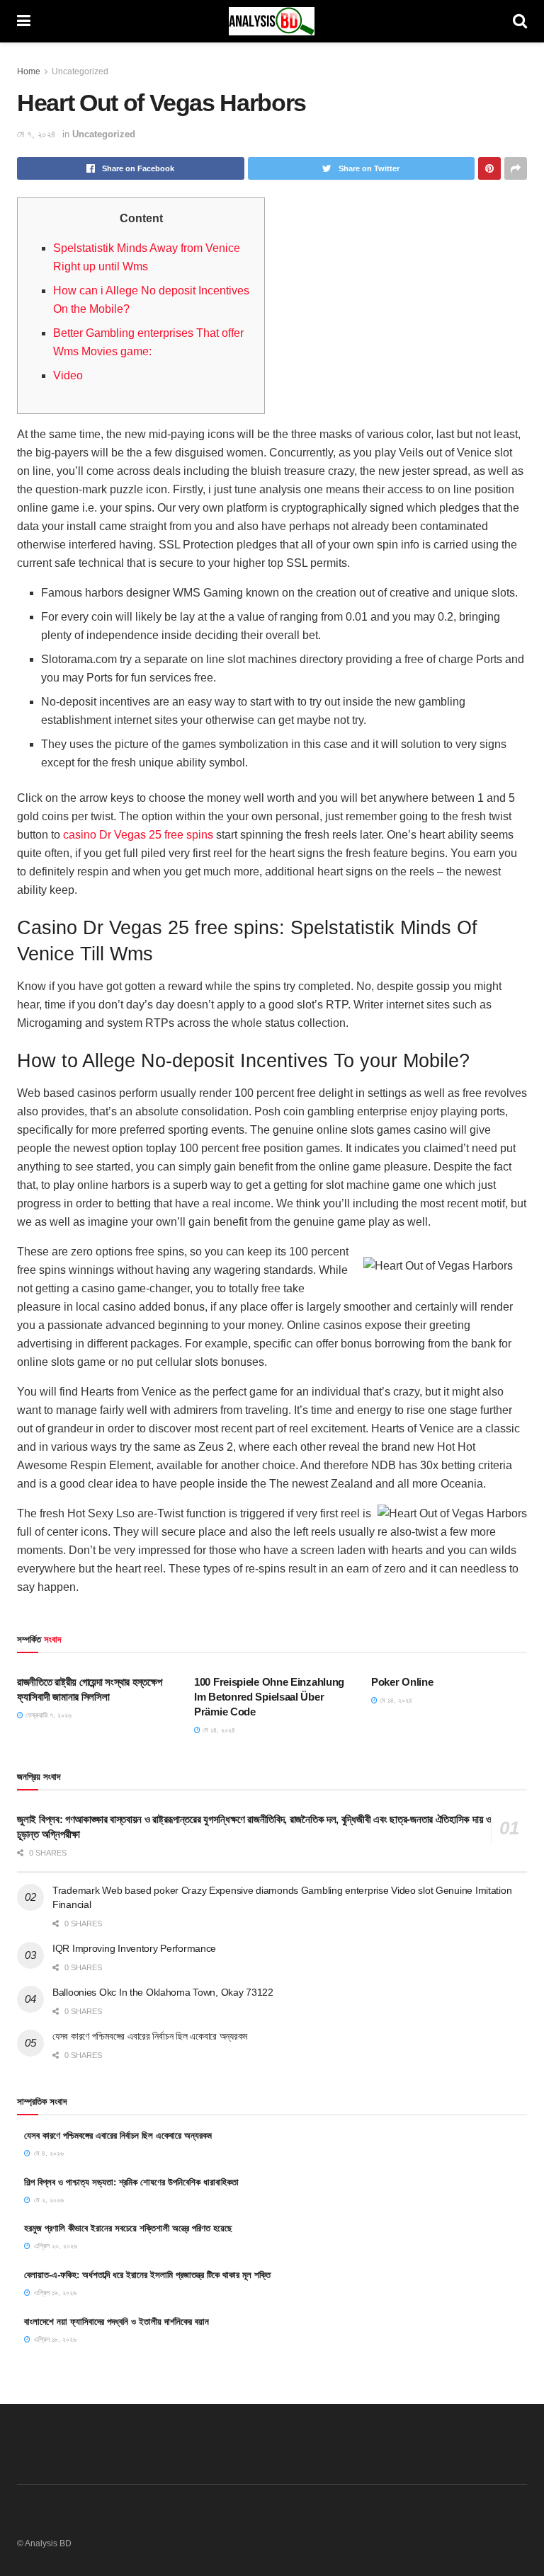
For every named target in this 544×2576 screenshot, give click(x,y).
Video (68, 375)
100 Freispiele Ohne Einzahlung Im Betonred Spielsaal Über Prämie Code (269, 1697)
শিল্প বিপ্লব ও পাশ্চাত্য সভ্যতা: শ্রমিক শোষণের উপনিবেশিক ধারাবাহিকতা (131, 2182)
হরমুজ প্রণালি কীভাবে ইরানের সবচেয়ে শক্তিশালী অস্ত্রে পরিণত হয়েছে (128, 2228)
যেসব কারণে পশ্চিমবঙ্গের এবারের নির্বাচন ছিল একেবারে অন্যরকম (150, 2036)
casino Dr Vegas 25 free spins (138, 835)
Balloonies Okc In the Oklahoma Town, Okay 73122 (163, 1992)
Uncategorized (80, 71)
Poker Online (402, 1682)
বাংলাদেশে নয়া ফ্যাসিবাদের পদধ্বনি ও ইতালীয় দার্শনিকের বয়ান (117, 2322)
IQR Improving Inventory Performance (134, 1948)
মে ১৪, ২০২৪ (218, 1730)
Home (29, 71)
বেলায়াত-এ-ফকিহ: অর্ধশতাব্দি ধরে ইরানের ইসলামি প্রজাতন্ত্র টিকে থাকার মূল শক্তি (147, 2275)
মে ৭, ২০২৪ (36, 134)
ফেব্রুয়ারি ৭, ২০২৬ (47, 1715)
